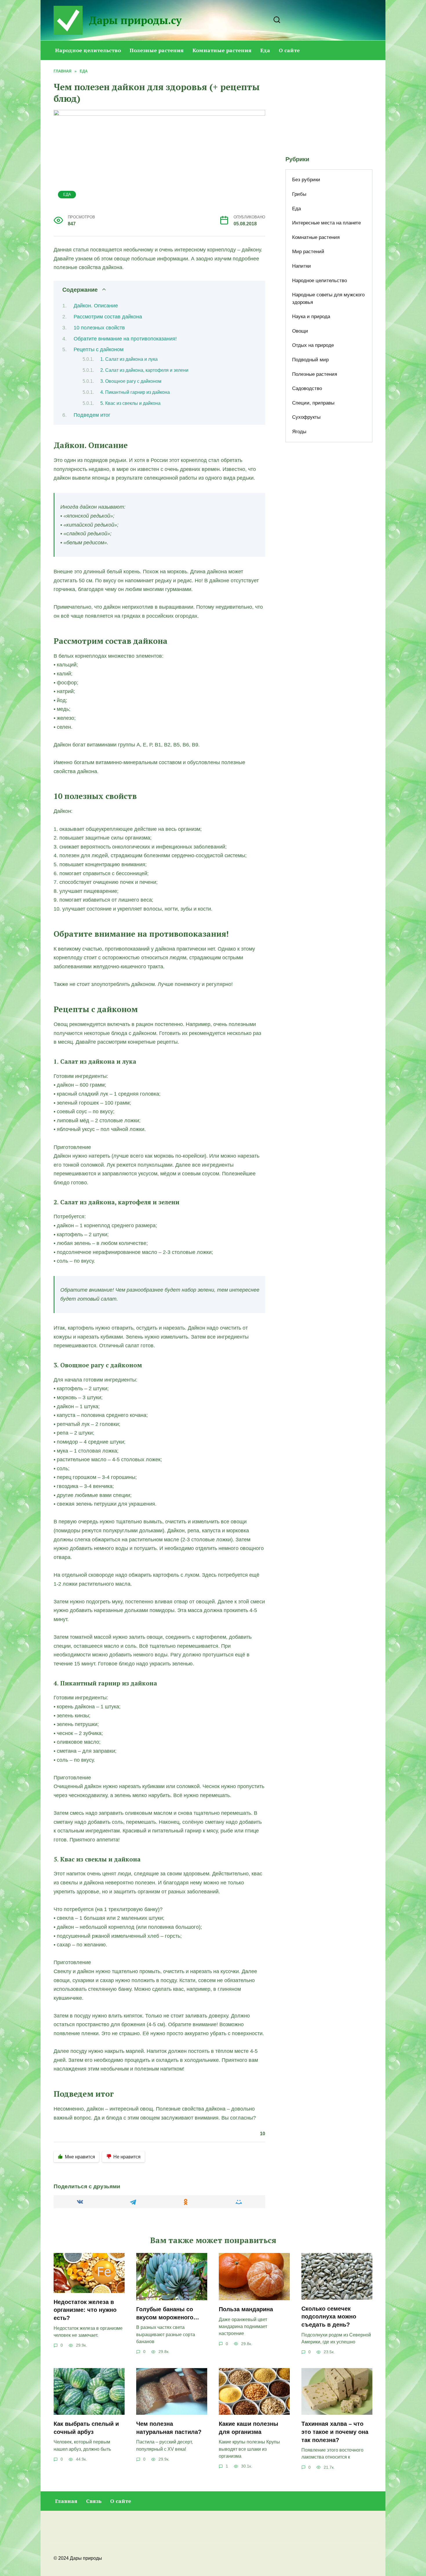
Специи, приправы (313, 403)
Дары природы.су (135, 20)
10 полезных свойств (99, 328)
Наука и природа (311, 317)
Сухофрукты (306, 417)
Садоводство (307, 388)
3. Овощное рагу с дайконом (131, 381)
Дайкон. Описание (96, 306)
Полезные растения (157, 50)
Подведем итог (92, 415)
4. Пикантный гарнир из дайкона (135, 392)
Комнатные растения (222, 50)
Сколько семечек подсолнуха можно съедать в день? (329, 2317)
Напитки (302, 266)
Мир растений (308, 252)
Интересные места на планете (326, 223)
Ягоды (299, 432)
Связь (94, 2501)
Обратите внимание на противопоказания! (125, 339)
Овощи (300, 331)
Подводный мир (310, 360)
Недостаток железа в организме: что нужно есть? (85, 2310)
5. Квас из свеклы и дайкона (130, 403)
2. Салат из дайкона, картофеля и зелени (144, 370)
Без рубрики (306, 180)
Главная (66, 2501)
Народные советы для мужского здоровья (328, 299)
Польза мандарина (246, 2309)
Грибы (299, 194)
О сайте (289, 50)
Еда (265, 50)
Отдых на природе (313, 345)
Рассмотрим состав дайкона (108, 317)
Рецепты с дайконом (99, 349)
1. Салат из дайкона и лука (129, 359)
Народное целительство (88, 50)
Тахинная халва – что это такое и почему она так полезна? (335, 2432)
